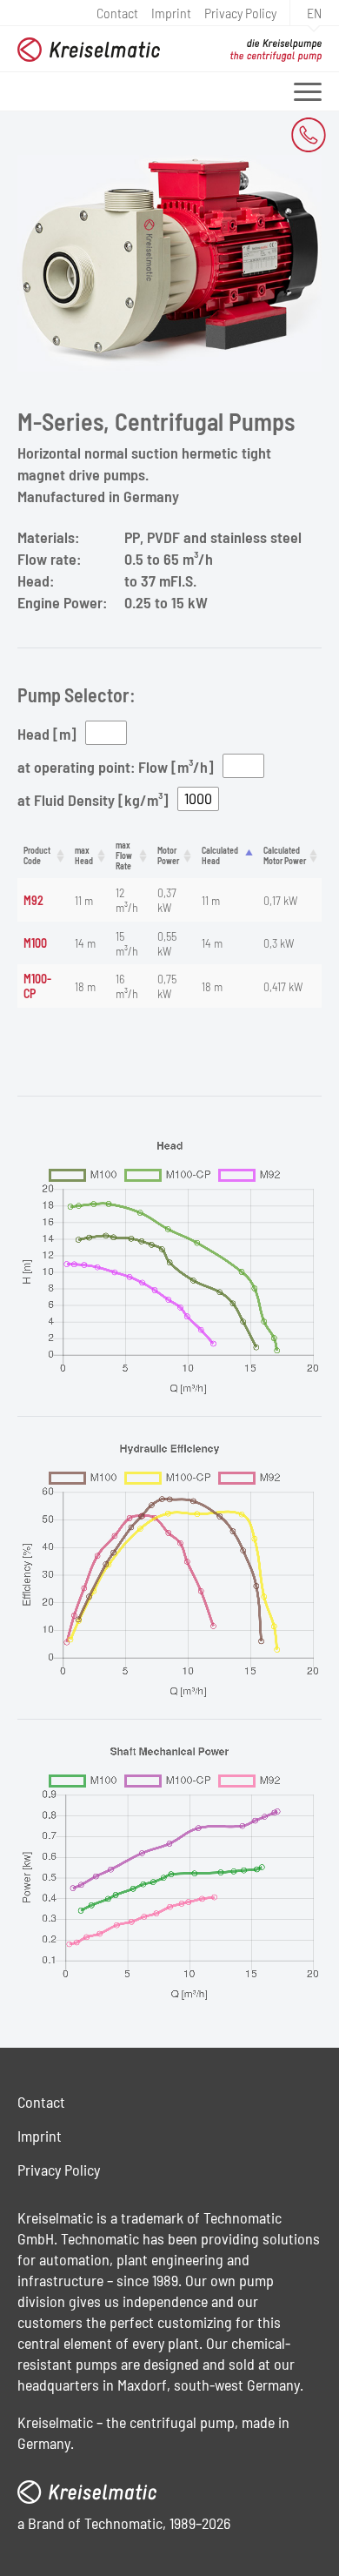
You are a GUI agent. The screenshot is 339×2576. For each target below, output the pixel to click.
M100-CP (37, 986)
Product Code (37, 855)
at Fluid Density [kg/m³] (93, 799)
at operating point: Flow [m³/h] (116, 766)
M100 (35, 943)
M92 (33, 900)
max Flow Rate (124, 855)
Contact (117, 12)
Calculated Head (220, 855)
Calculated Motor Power (285, 855)
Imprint (171, 12)
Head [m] (47, 733)
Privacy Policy (240, 12)
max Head (84, 855)
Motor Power (168, 855)
